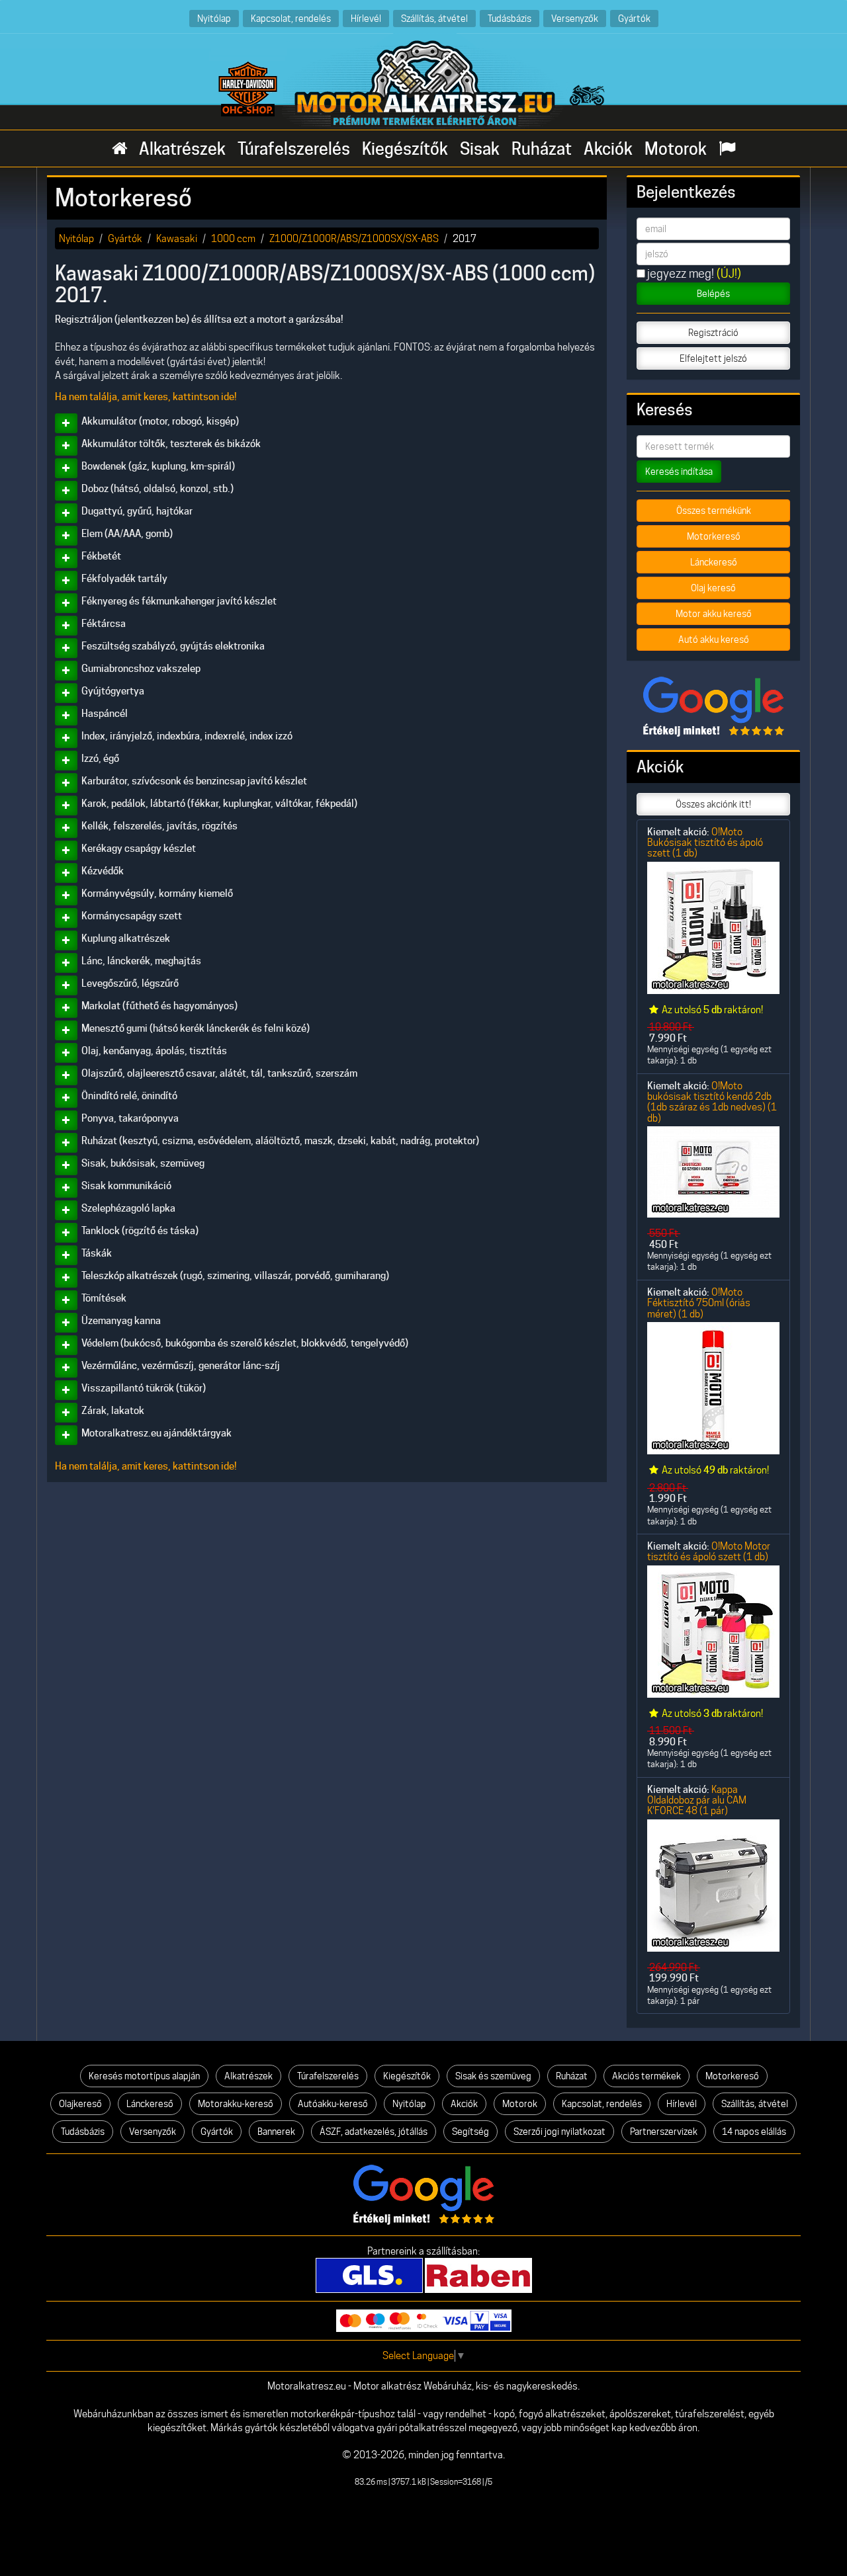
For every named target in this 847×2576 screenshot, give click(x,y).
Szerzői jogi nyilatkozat (559, 2132)
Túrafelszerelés (294, 149)
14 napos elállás (754, 2132)
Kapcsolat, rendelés (291, 18)
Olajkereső (80, 2104)
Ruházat (542, 149)
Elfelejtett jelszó (713, 358)
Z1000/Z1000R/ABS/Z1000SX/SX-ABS (354, 238)
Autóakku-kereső (333, 2104)
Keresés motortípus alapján (144, 2076)
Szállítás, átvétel (434, 18)
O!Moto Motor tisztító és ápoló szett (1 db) (709, 1551)
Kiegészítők (405, 149)
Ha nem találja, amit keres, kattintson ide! (146, 397)
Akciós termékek (646, 2076)
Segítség (470, 2132)
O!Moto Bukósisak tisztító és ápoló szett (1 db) (705, 843)
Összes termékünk (714, 511)
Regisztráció (713, 333)
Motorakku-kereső (236, 2104)
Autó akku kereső (714, 640)
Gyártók (634, 18)
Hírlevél (366, 18)
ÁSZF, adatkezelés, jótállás (374, 2132)
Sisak (480, 149)
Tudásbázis (510, 18)
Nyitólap (214, 18)
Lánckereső (714, 562)
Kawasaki (177, 238)
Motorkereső (714, 536)
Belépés (713, 294)
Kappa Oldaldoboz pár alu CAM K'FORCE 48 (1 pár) (697, 1800)
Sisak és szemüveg (493, 2076)
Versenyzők (575, 18)
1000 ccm (233, 238)
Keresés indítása (679, 472)
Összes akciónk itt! (713, 804)
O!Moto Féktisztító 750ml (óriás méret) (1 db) (699, 1303)
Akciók (608, 149)
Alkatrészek (182, 149)
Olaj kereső (713, 588)
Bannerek (276, 2132)
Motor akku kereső (714, 614)
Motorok (676, 149)
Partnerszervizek (664, 2132)
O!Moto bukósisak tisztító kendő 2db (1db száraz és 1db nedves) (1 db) (712, 1102)
